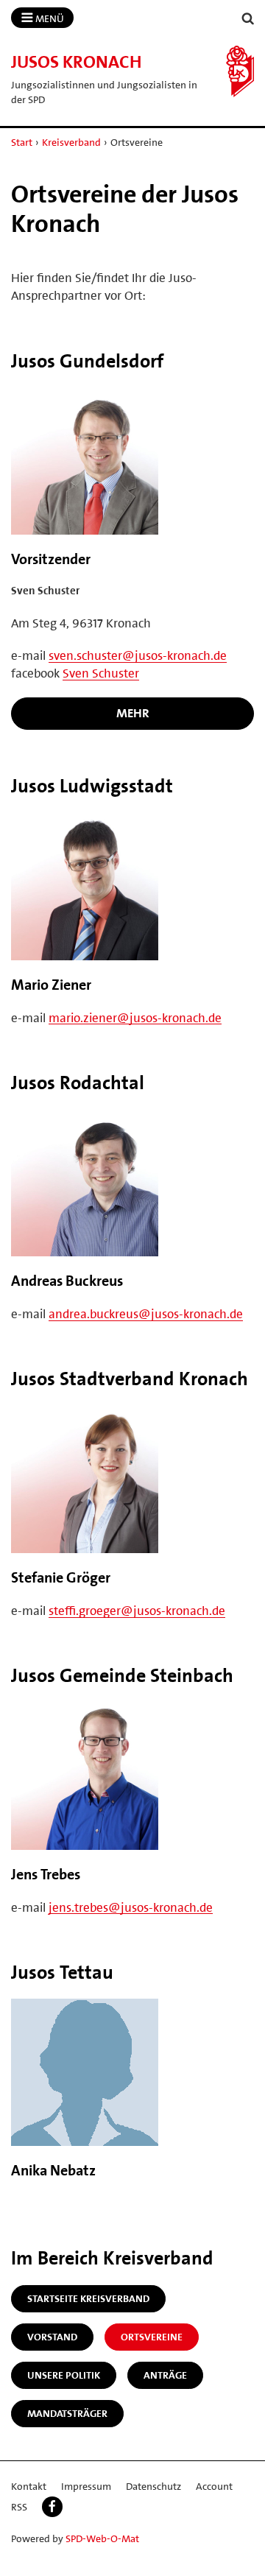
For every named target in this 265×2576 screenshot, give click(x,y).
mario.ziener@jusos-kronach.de (135, 1018)
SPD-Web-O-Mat (102, 2538)
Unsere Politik (64, 2375)
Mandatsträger (67, 2413)
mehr (133, 713)
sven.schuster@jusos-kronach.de (138, 655)
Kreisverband (71, 142)
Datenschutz (153, 2486)
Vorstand (52, 2337)
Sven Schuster (101, 673)
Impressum (86, 2486)
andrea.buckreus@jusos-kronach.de (146, 1314)
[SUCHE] (248, 19)
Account (214, 2486)
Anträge (165, 2375)
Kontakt (29, 2486)
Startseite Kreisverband (88, 2298)
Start (22, 142)
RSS (19, 2507)
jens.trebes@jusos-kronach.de (131, 1907)
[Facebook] (52, 2507)
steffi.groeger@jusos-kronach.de (137, 1611)
